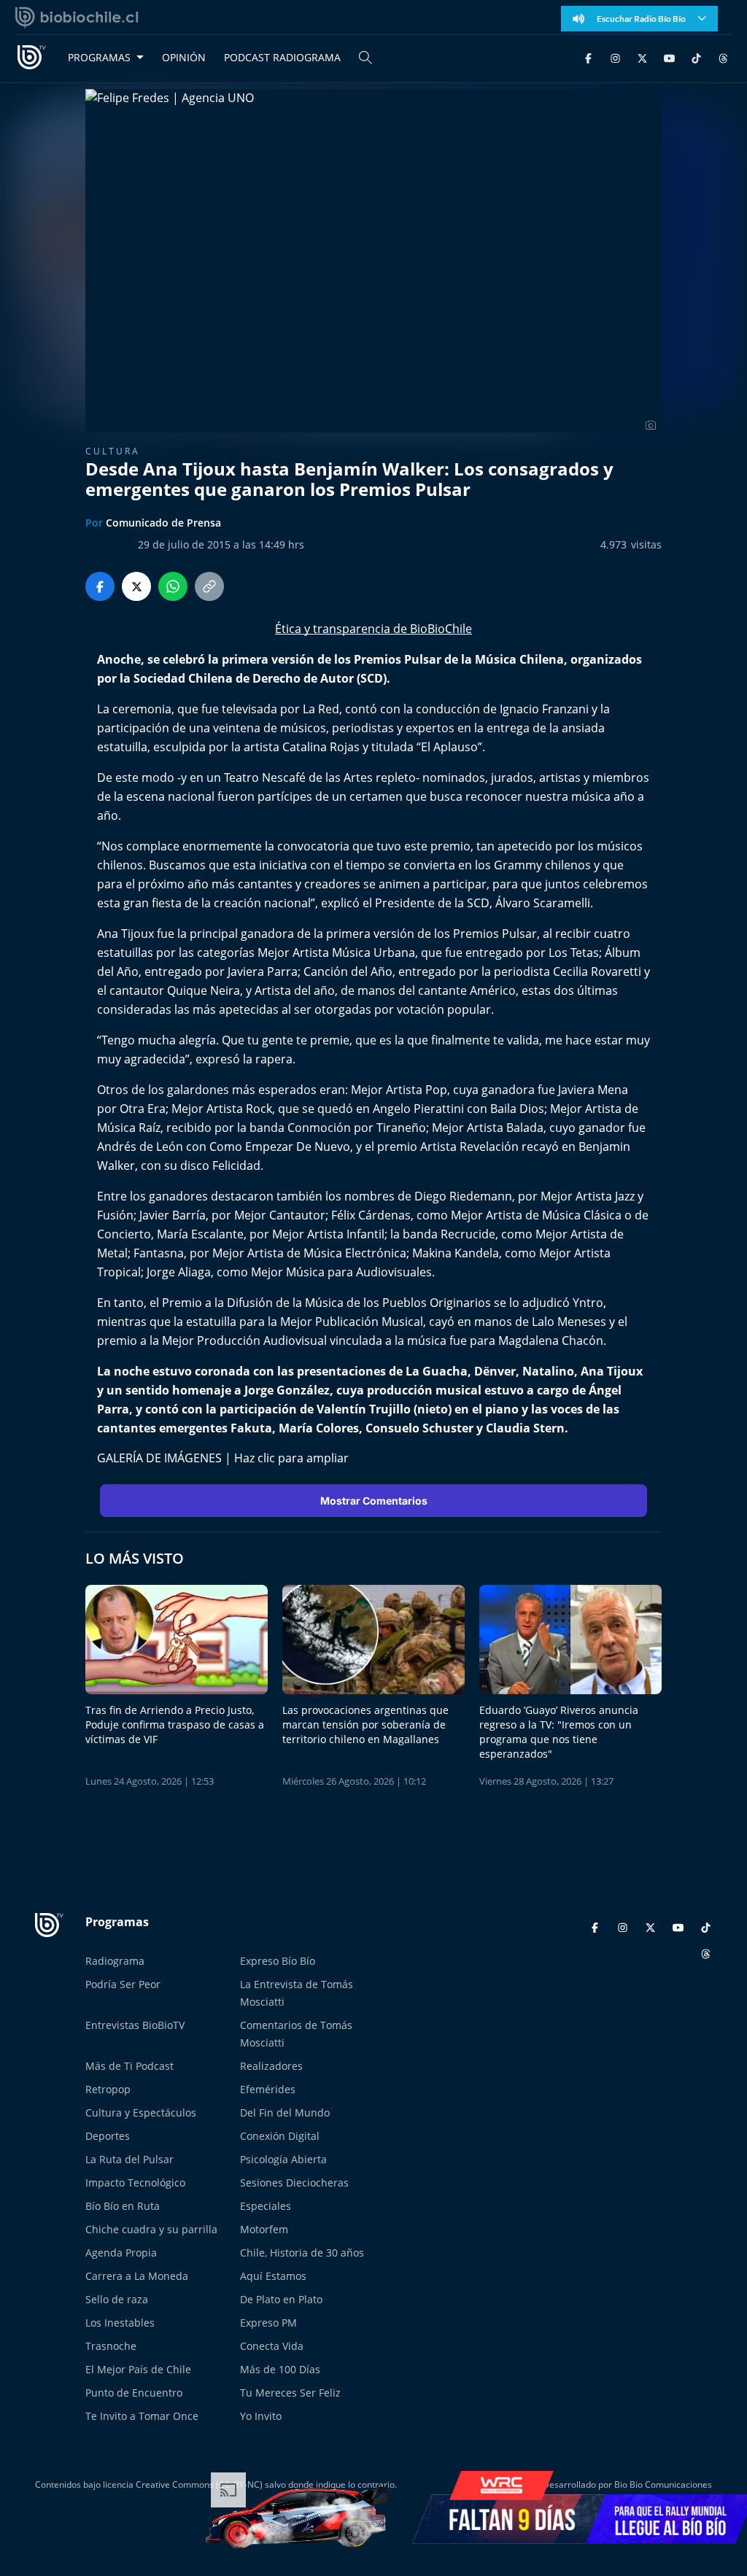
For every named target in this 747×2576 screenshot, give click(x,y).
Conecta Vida (272, 2346)
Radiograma (115, 1961)
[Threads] (723, 57)
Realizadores (271, 2066)
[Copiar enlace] (209, 586)
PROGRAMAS (99, 57)
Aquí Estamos (273, 2276)
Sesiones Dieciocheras (294, 2183)
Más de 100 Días (280, 2369)
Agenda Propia (121, 2253)
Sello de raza (117, 2299)
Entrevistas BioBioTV (135, 2025)
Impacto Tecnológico (135, 2183)
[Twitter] (642, 57)
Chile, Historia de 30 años (302, 2253)
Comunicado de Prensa (163, 523)
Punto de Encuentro (134, 2393)
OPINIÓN (184, 57)
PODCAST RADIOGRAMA (282, 57)
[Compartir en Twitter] (136, 586)
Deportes (108, 2136)
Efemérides (268, 2089)
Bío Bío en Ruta (123, 2206)
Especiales (266, 2206)
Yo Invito (261, 2416)
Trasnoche (111, 2346)
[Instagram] (615, 57)
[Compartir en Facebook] (100, 586)
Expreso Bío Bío (278, 1961)
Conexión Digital (280, 2136)
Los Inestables (120, 2323)
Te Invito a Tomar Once (142, 2416)
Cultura (113, 451)
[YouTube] (669, 57)
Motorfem (264, 2229)
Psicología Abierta (283, 2159)
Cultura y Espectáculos (141, 2113)
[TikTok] (696, 57)
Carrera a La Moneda (137, 2276)
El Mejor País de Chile (138, 2369)
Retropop (108, 2089)
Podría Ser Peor (123, 1984)
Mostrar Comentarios (374, 1501)
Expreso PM (268, 2323)
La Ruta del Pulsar (129, 2159)
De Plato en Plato (281, 2299)
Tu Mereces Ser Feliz (290, 2393)
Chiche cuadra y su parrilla (151, 2229)
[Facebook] (588, 57)
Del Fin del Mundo (285, 2113)
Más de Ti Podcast (129, 2066)
